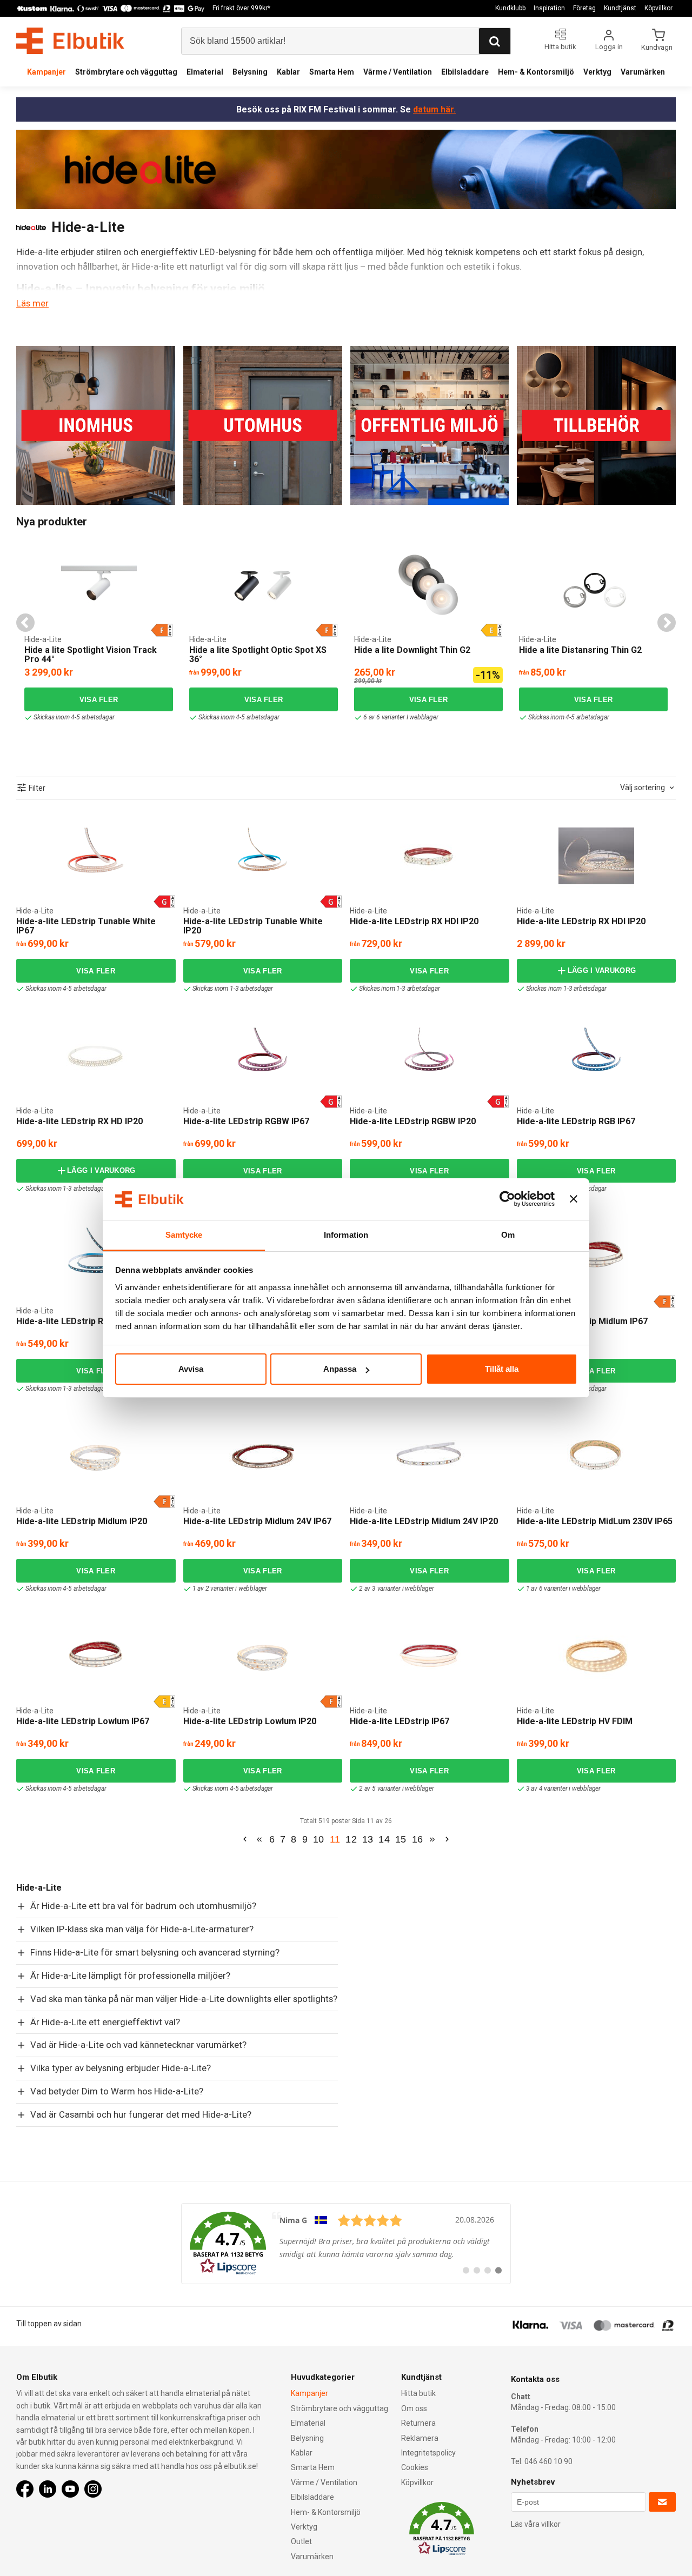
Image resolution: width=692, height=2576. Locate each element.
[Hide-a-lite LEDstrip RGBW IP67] (263, 1056)
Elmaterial (205, 72)
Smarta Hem (332, 72)
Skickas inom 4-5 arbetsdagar (74, 717)
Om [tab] (508, 1235)
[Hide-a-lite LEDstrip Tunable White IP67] (96, 856)
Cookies (415, 2467)
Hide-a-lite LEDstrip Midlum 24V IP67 (257, 1521)
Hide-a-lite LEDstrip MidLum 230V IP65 (595, 1521)
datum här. (434, 109)
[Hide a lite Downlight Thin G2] (358, 548)
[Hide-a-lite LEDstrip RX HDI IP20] (429, 856)
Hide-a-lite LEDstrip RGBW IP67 (246, 1121)
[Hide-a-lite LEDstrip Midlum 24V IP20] (429, 1456)
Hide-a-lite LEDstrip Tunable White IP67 (86, 926)
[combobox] (648, 788)
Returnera (418, 2423)
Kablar (288, 72)
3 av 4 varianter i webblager (563, 1788)
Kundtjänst (620, 8)
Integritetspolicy (428, 2453)
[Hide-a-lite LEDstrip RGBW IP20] (429, 1056)
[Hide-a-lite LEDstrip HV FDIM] (596, 1656)
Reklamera (420, 2438)
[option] (99, 633)
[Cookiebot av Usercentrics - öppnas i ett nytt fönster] (507, 1199)
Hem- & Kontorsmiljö (536, 72)
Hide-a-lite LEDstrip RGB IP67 (576, 1121)
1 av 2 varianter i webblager (230, 1589)
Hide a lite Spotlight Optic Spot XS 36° (258, 655)
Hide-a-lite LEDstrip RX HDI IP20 (414, 921)
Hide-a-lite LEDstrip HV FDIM (575, 1721)
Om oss (414, 2408)
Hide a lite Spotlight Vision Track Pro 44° (91, 655)
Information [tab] (346, 1235)
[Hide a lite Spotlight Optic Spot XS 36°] (264, 585)
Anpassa (340, 1369)
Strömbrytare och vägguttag (126, 72)
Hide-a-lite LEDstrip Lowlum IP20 (250, 1721)
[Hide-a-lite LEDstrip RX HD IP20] (96, 1056)
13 (368, 1839)
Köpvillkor (658, 8)
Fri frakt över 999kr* (241, 8)
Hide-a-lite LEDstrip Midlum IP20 (82, 1521)
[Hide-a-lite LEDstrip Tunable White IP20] (263, 856)
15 (401, 1839)
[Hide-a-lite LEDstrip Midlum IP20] (96, 1456)
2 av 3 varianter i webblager (396, 1589)
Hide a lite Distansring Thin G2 (580, 650)
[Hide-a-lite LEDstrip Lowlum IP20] (263, 1656)
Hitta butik (418, 2393)
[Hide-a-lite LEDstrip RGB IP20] (96, 1256)
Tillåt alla (502, 1369)
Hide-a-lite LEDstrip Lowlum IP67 (83, 1721)
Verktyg (597, 72)
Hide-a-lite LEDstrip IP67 (400, 1721)
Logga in (609, 47)
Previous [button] (25, 623)
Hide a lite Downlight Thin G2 (412, 650)
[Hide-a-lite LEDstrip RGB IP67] (596, 1056)
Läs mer (32, 303)
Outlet (301, 2541)
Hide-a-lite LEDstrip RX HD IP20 (79, 1121)
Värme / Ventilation (398, 72)
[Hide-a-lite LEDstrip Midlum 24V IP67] (263, 1456)
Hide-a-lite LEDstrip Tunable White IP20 (253, 926)
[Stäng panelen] (574, 1199)
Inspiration (549, 8)
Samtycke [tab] (184, 1235)
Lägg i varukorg (602, 970)
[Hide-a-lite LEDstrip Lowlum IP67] (96, 1656)
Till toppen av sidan (49, 2324)
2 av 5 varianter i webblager (396, 1788)
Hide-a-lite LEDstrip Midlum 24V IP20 (424, 1521)
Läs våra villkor (536, 2524)
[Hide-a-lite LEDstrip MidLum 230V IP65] (596, 1456)
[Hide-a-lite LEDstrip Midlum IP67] (596, 1256)
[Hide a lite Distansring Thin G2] (594, 585)
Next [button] (667, 623)
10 (319, 1839)
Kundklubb (510, 8)
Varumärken (643, 72)
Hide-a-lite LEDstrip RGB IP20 (75, 1321)
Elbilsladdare (465, 72)
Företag (584, 8)
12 (351, 1839)
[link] (346, 2244)
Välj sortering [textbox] (643, 788)
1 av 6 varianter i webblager (563, 1589)
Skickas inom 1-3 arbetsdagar (233, 989)
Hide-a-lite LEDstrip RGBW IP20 (413, 1121)
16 (418, 1839)
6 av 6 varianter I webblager (401, 717)
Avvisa (191, 1369)
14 (384, 1839)
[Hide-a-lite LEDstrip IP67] (429, 1656)
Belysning (250, 72)
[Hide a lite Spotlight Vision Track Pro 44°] (99, 585)
